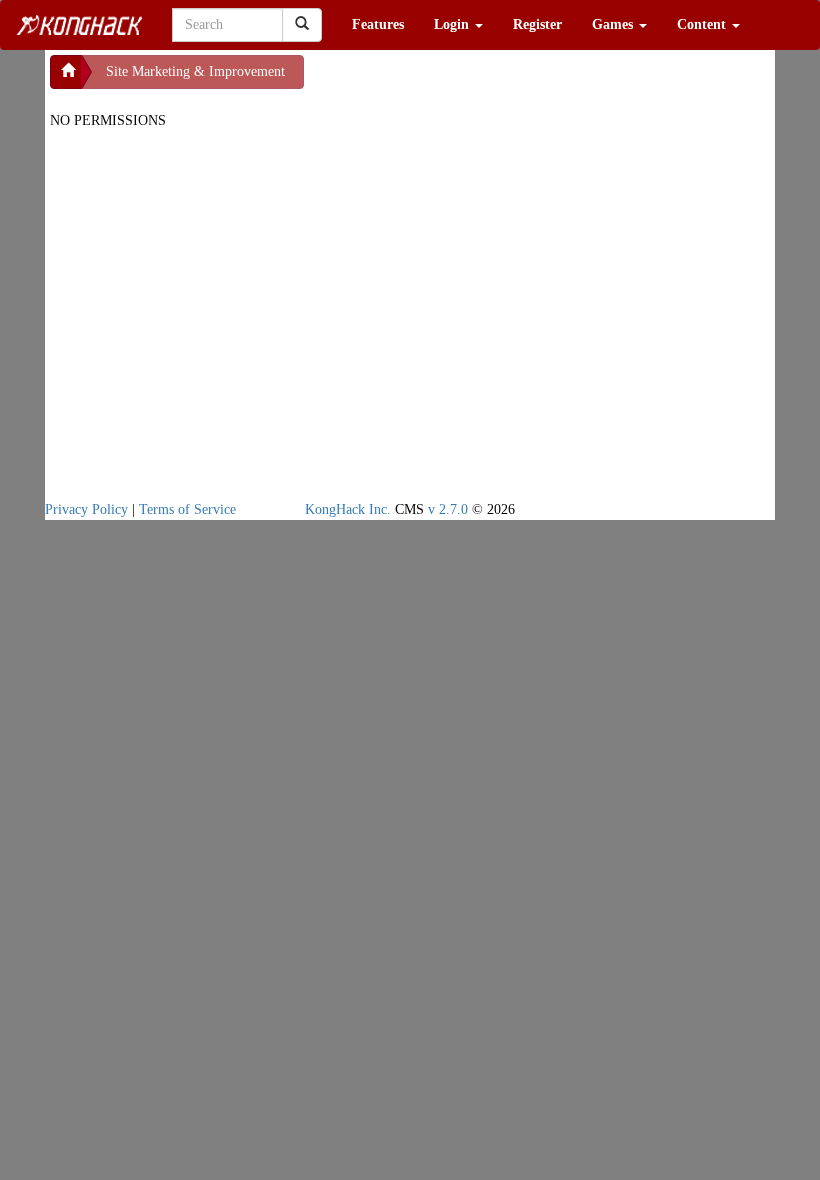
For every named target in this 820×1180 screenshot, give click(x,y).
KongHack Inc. (348, 509)
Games (614, 24)
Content (703, 24)
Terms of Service (187, 509)
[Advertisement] (464, 80)
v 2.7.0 (448, 509)
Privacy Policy (86, 509)
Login (453, 24)
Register (537, 24)
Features (378, 24)
